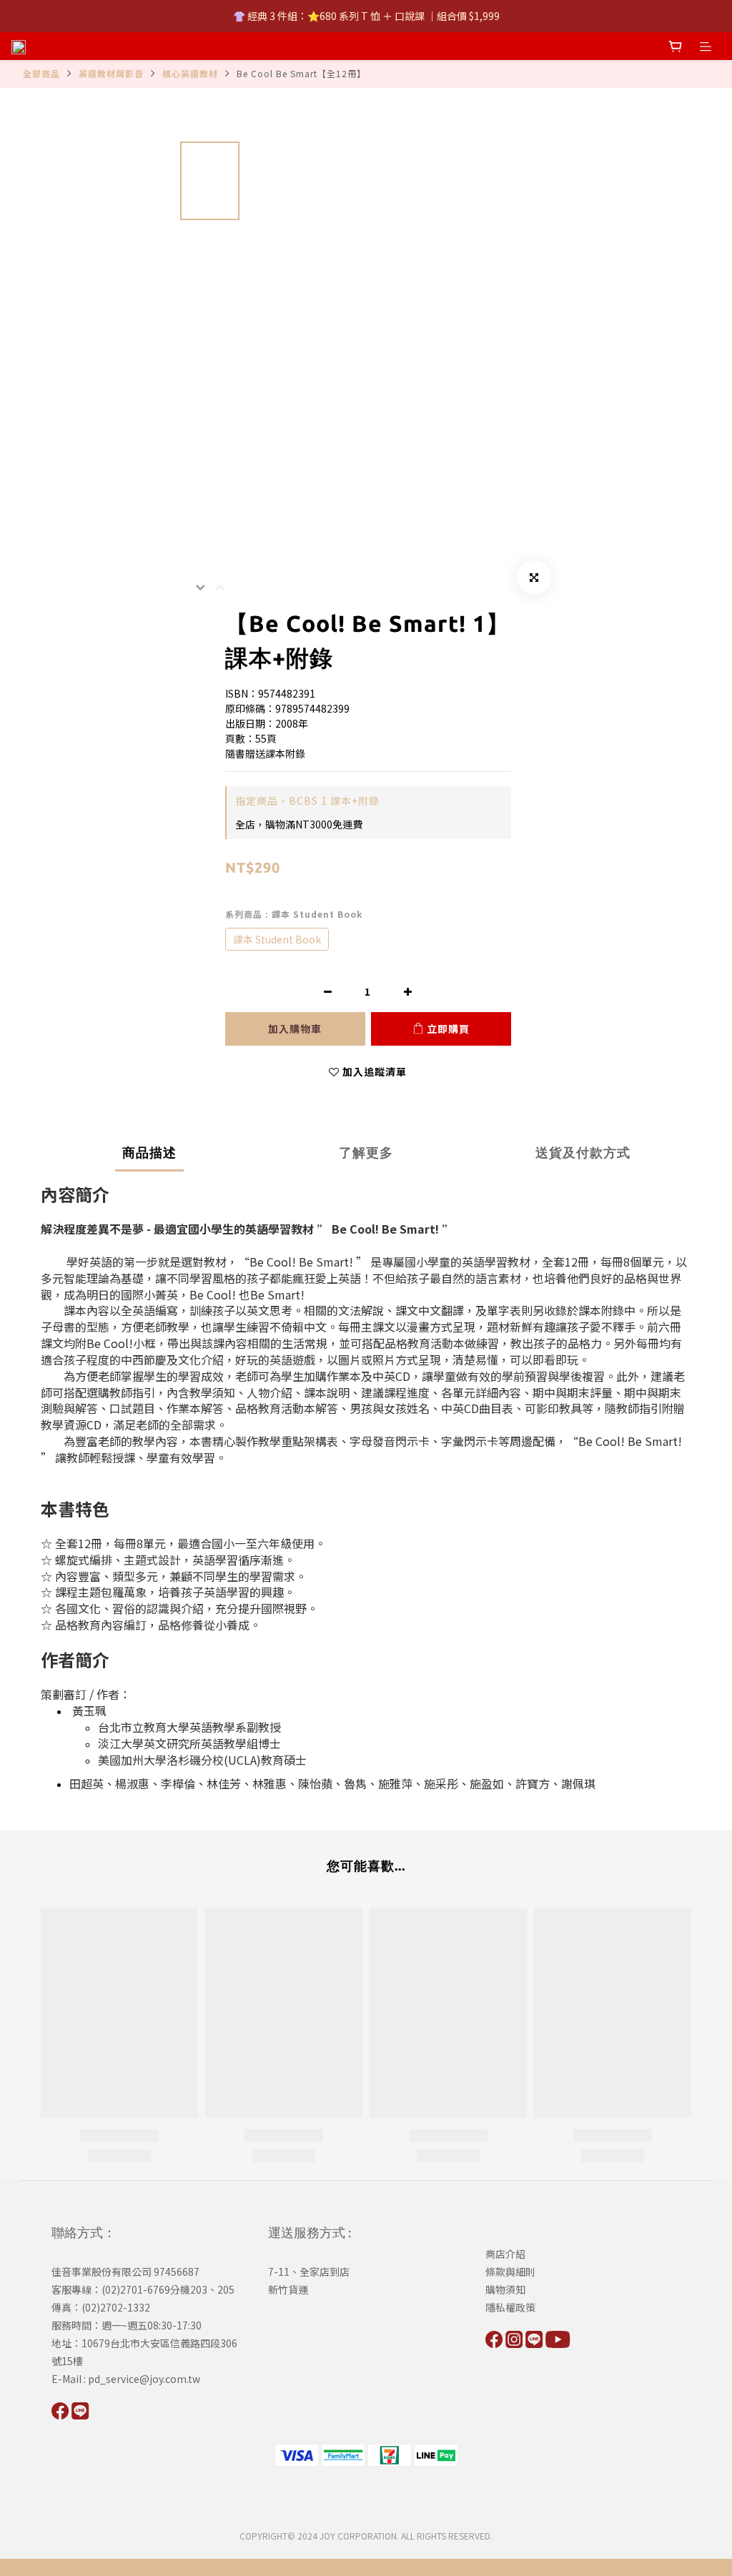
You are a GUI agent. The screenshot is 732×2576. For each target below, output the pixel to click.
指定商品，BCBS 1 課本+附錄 (307, 801)
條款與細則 (510, 2272)
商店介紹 (505, 2254)
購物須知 (505, 2289)
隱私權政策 (510, 2307)
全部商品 (41, 73)
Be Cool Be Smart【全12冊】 (301, 73)
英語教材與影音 (111, 73)
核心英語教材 (190, 73)
